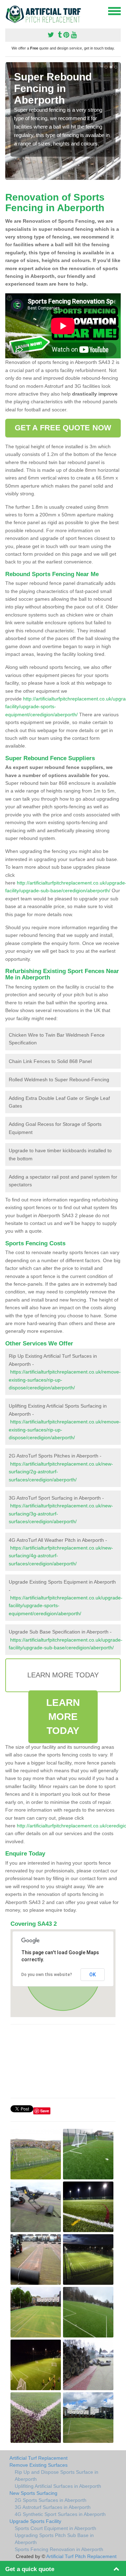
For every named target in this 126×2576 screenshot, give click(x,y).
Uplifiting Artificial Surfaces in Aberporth (58, 2486)
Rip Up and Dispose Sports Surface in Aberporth (57, 2476)
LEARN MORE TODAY (63, 1717)
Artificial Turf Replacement (38, 2458)
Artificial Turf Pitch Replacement (81, 2556)
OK (93, 1975)
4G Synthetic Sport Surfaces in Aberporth (60, 2514)
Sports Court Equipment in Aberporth (55, 2528)
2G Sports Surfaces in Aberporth (51, 2500)
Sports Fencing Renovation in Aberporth (59, 2549)
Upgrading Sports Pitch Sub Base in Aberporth (54, 2539)
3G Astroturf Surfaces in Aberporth (53, 2507)
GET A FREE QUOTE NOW (63, 428)
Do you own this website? (47, 1975)
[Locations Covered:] (8, 11)
